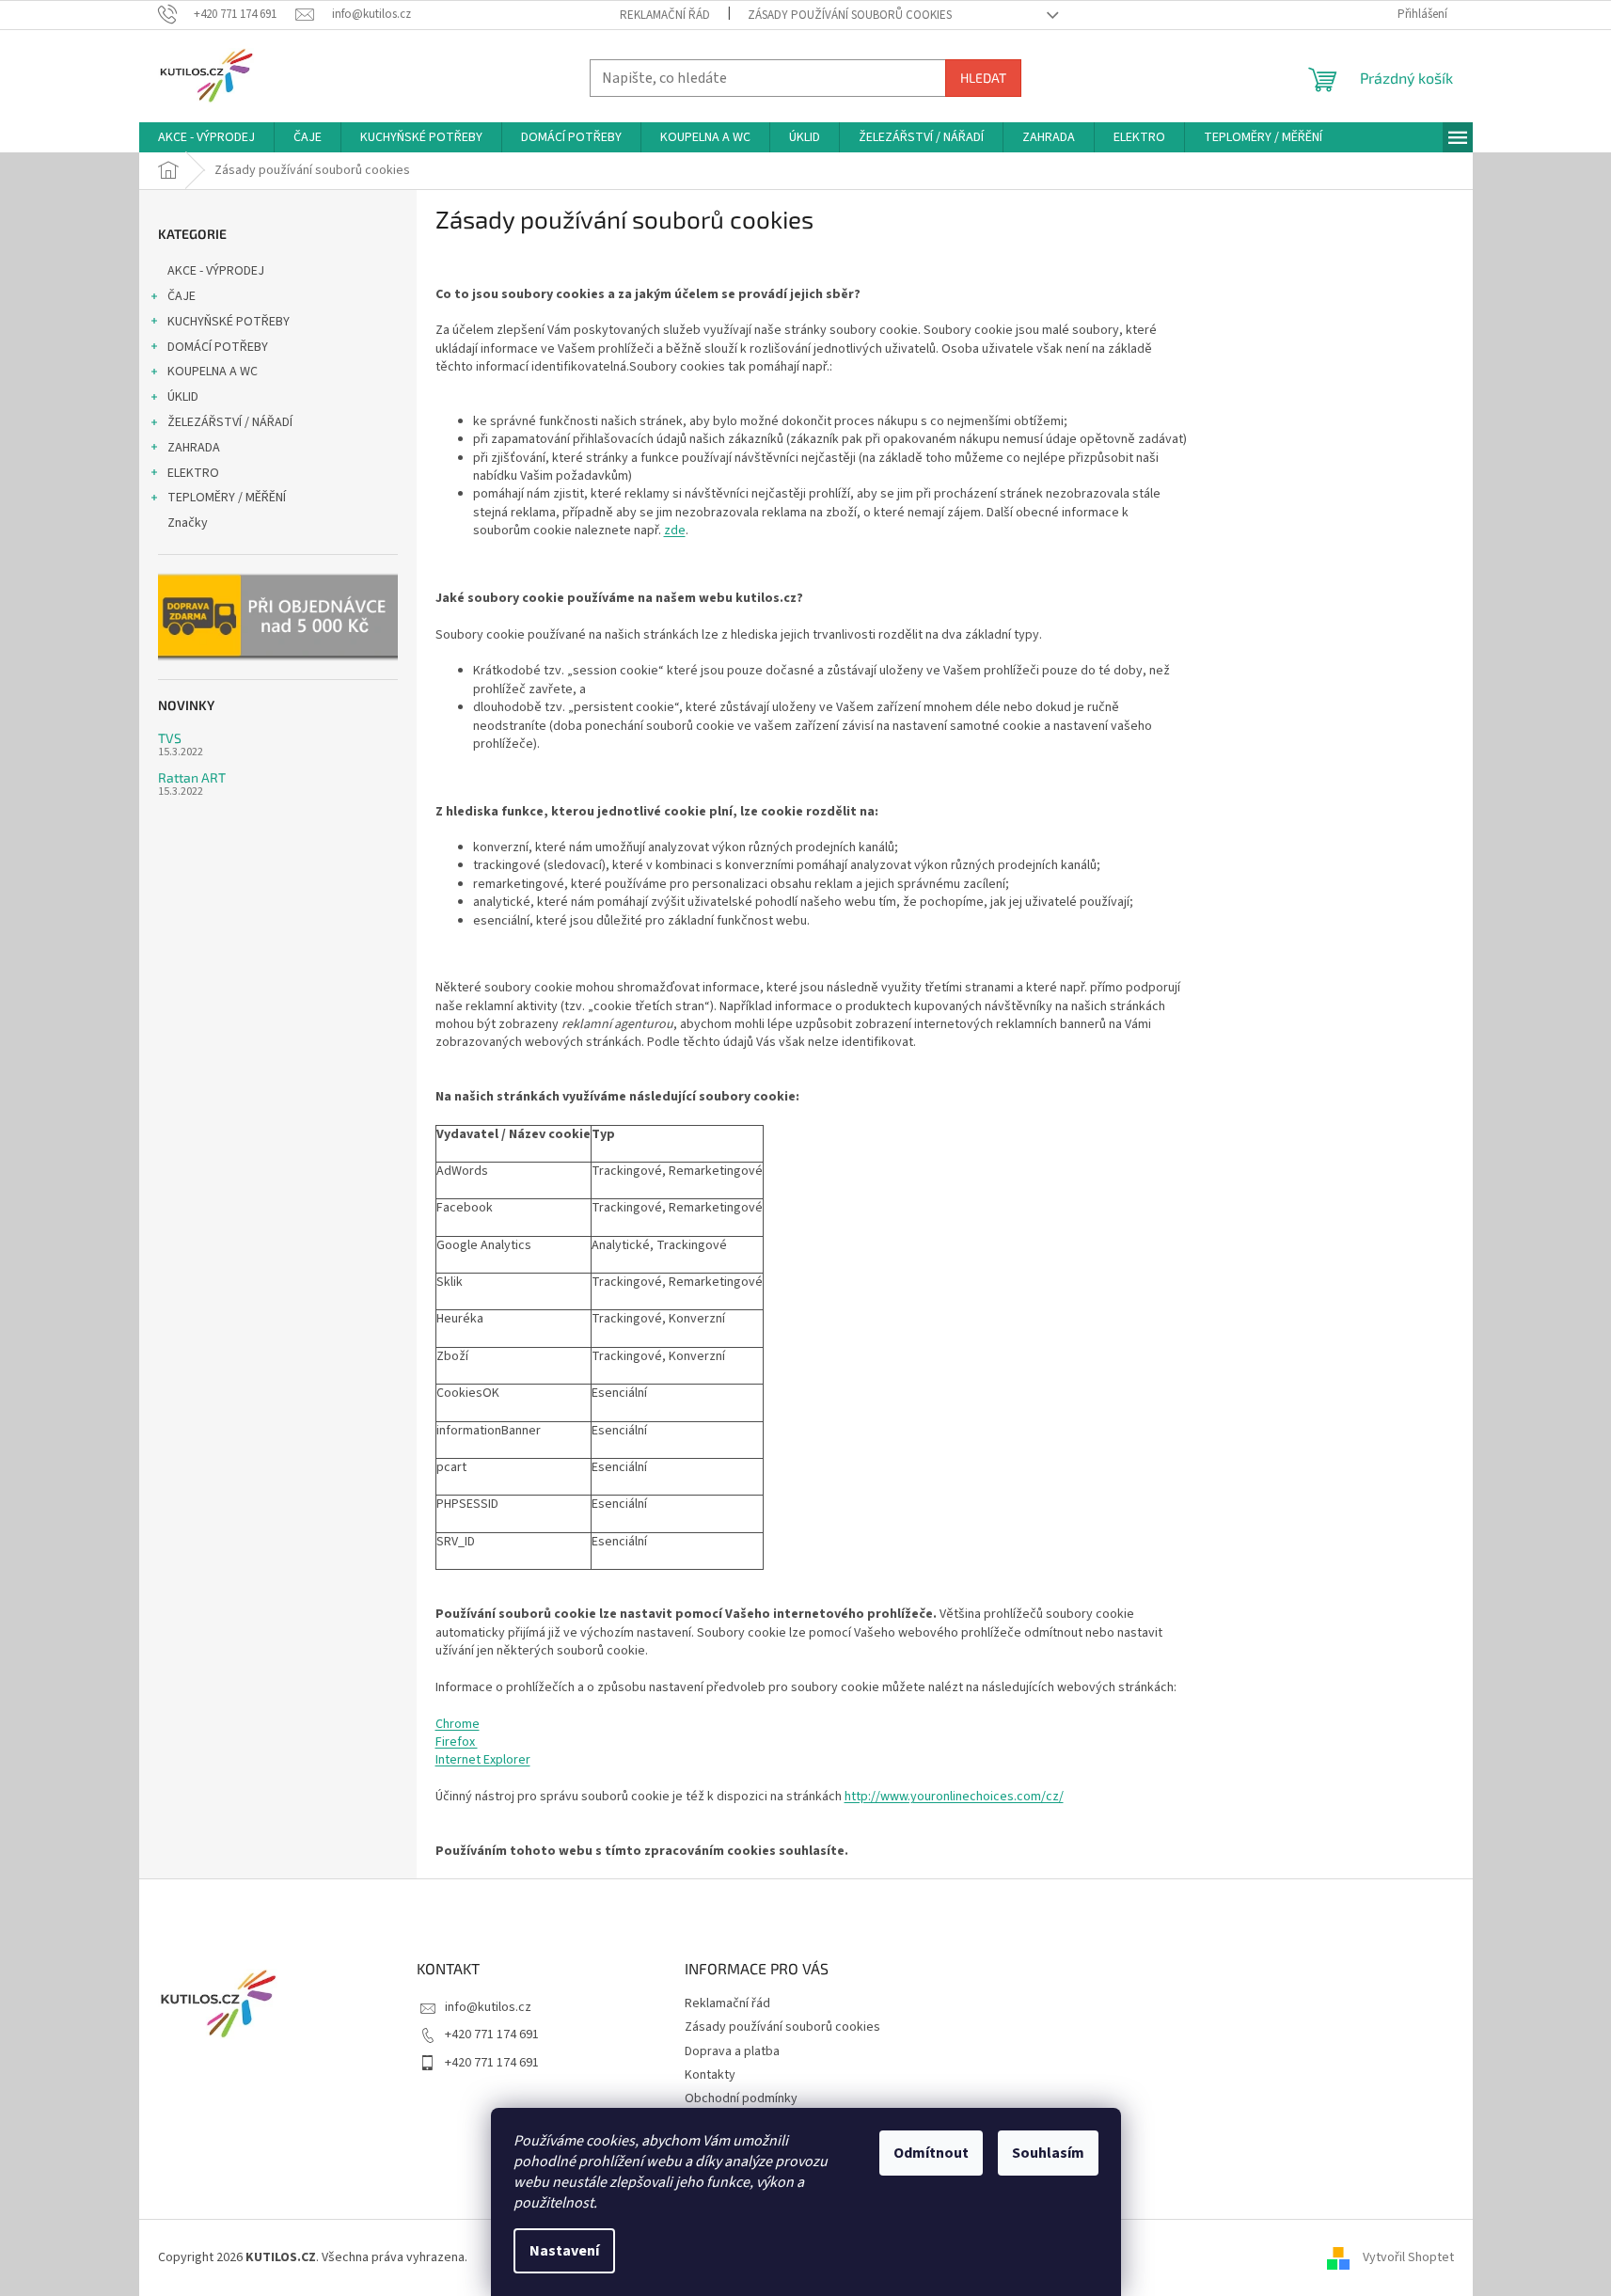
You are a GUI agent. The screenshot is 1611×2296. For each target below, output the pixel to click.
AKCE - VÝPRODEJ (216, 271)
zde (675, 530)
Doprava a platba (732, 2051)
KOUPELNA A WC (213, 372)
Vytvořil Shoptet (1408, 2257)
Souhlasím (1048, 2153)
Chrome (458, 1724)
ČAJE (182, 296)
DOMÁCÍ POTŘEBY (218, 347)
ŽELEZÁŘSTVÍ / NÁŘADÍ (230, 422)
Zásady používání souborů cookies (850, 15)
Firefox (457, 1742)
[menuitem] (206, 137)
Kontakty (710, 2075)
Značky (188, 523)
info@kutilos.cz (488, 2007)
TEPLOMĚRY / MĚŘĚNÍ (227, 498)
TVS (170, 738)
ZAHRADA (194, 448)
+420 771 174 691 (492, 2035)
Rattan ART (192, 777)
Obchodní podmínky (741, 2098)
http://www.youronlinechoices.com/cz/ (954, 1797)
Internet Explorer (483, 1760)
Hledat (983, 78)
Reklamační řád (665, 15)
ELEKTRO (193, 473)
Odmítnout (931, 2153)
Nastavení (564, 2251)
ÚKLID (183, 397)
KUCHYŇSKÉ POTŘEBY (229, 322)
